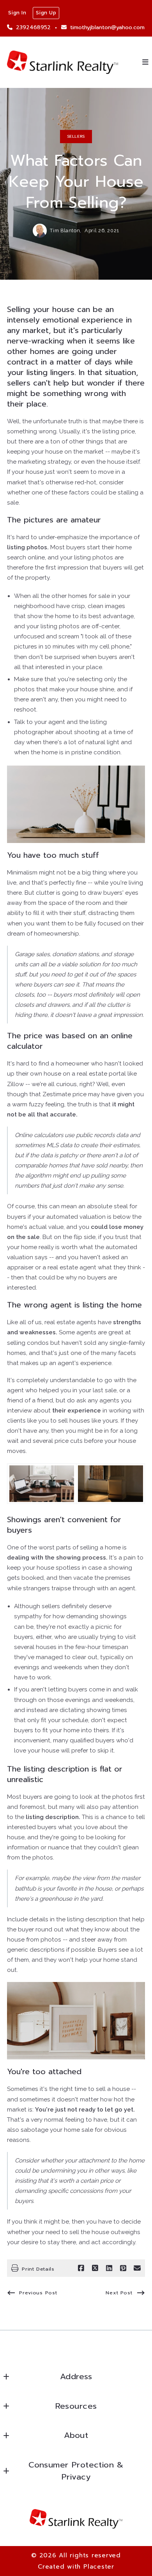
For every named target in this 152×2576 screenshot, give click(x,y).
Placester (99, 2566)
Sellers (76, 136)
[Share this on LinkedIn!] (109, 2268)
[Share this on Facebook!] (81, 2268)
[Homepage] (63, 62)
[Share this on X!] (95, 2268)
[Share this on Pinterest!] (123, 2268)
